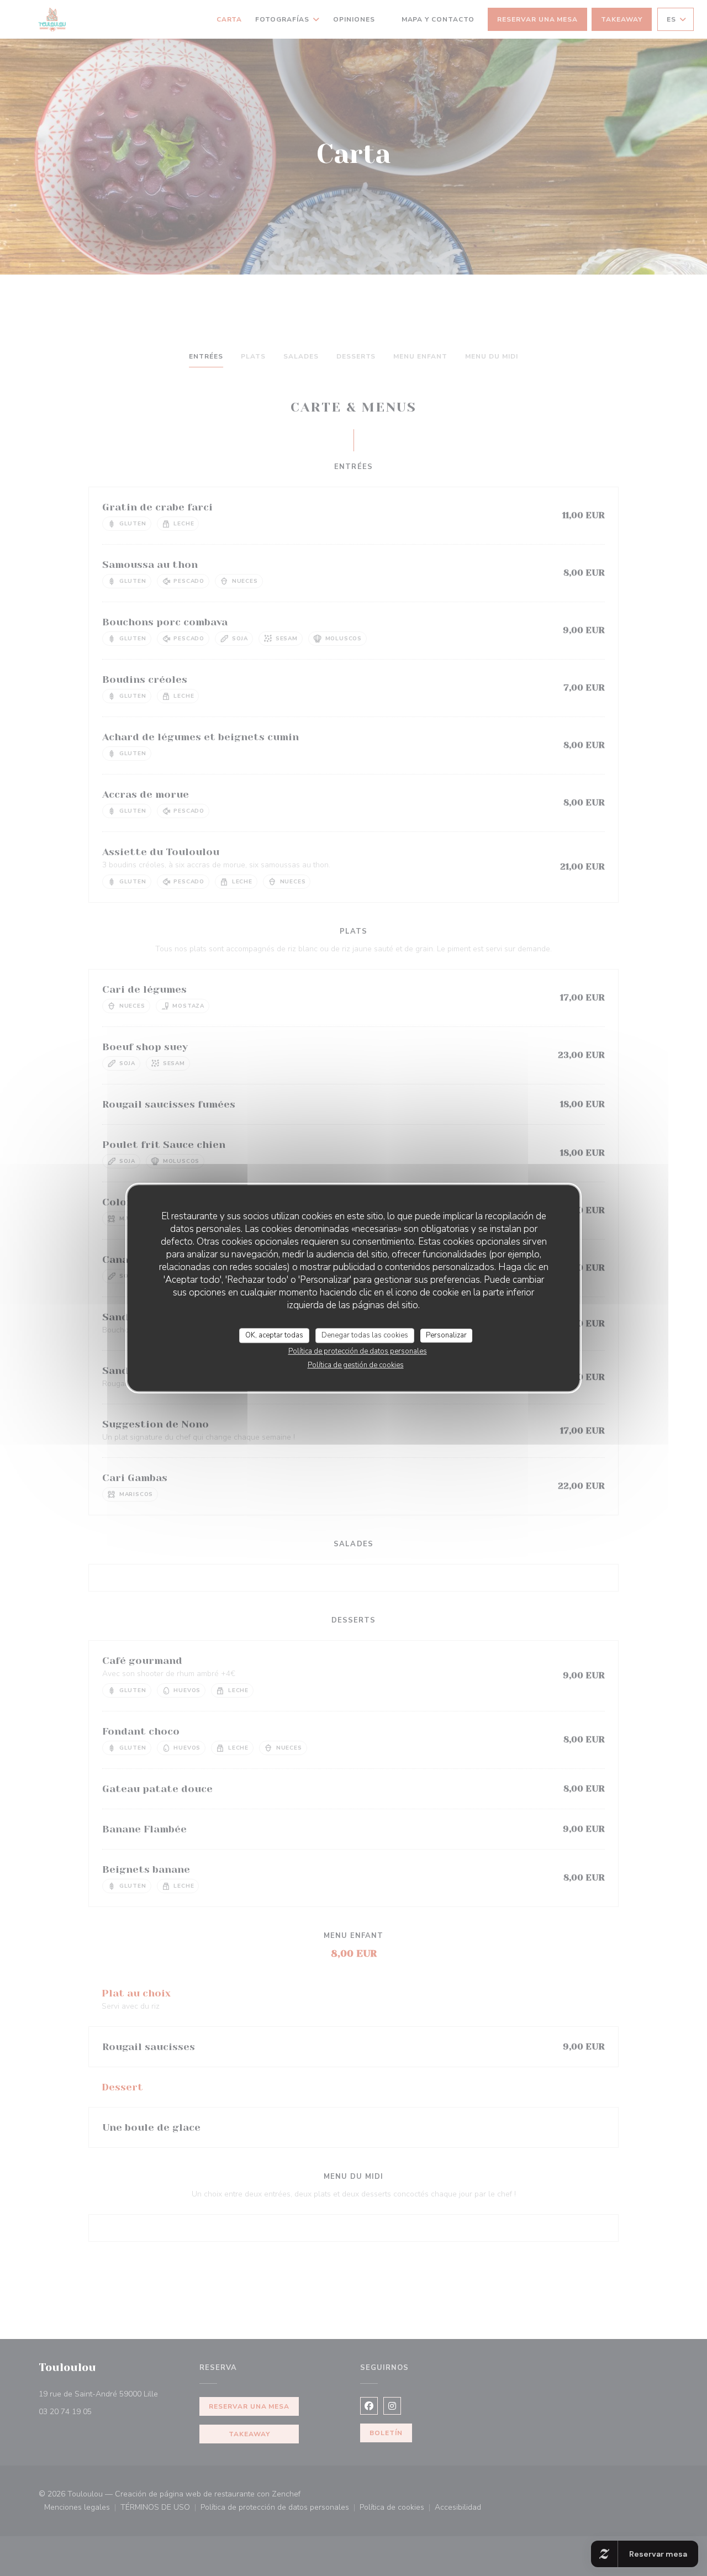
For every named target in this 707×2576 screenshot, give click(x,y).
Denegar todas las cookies (365, 1335)
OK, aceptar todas (274, 1335)
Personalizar (446, 1335)
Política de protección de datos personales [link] (358, 1351)
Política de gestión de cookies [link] (356, 1365)
